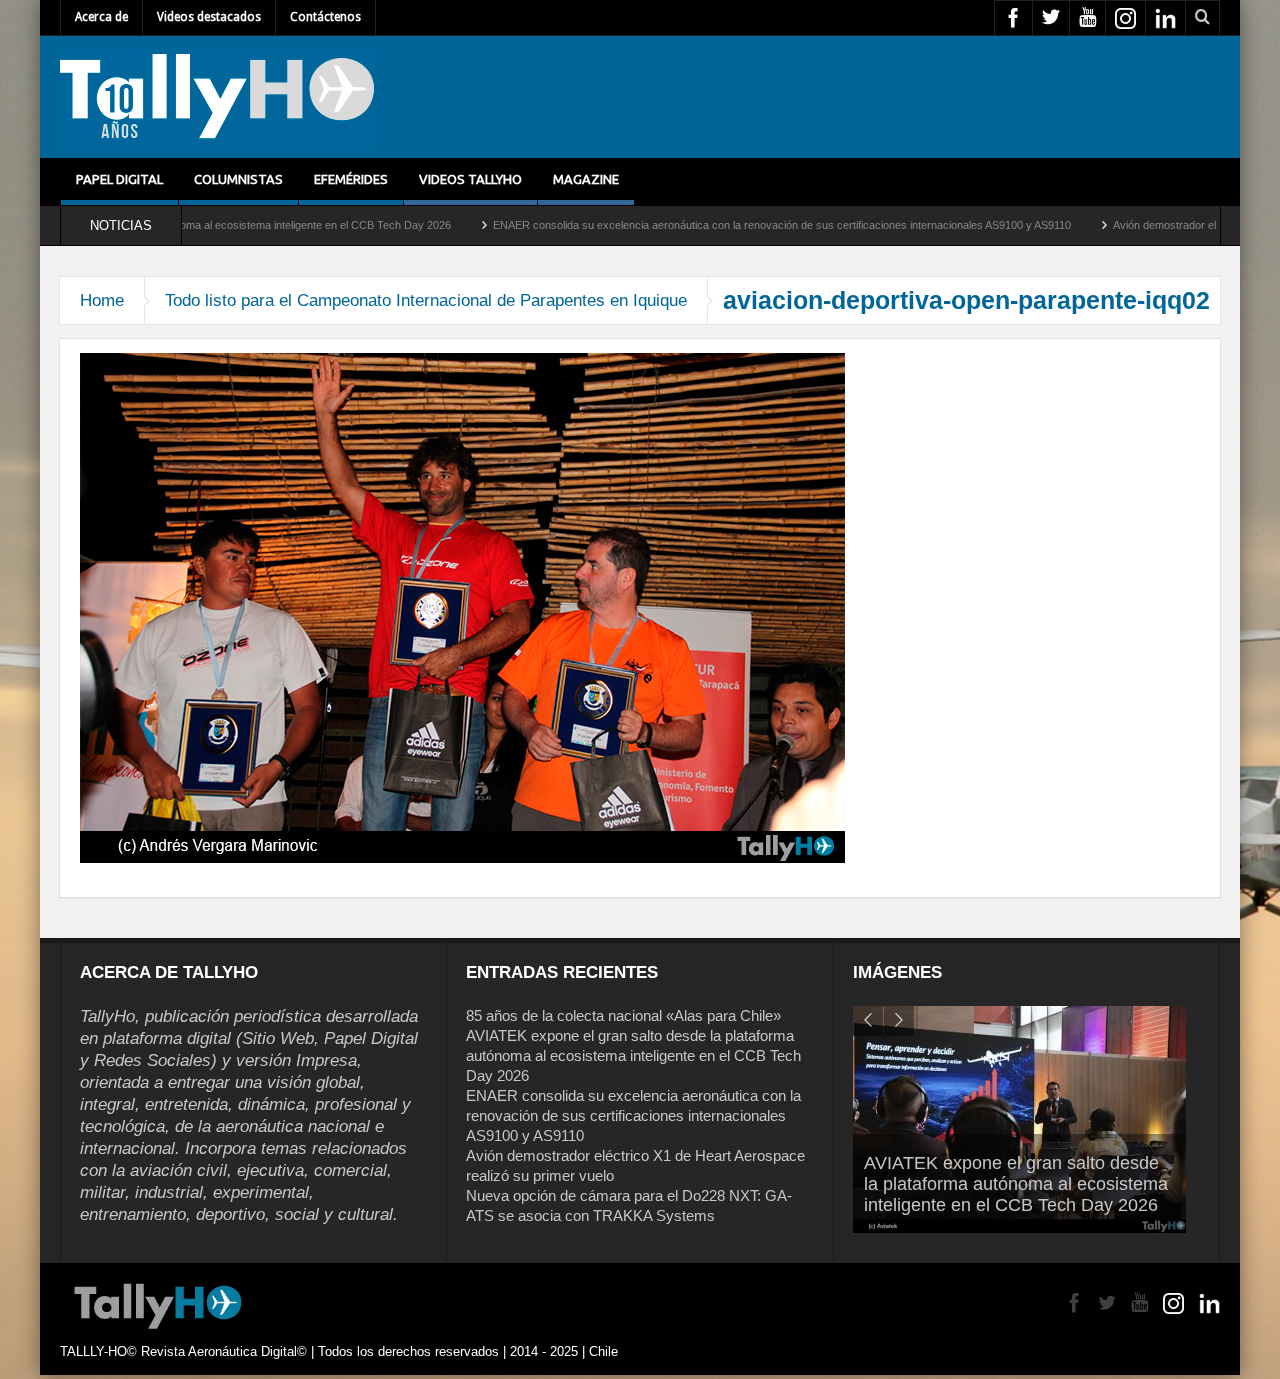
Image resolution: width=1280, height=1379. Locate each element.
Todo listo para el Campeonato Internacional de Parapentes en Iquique (426, 300)
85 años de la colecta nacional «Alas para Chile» (623, 1015)
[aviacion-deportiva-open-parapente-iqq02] (462, 607)
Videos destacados (209, 17)
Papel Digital (119, 179)
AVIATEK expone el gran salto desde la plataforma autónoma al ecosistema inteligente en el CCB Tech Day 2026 (633, 1055)
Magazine (586, 179)
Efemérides (351, 179)
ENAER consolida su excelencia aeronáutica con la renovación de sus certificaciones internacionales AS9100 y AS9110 (722, 225)
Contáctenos (325, 17)
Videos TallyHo (470, 179)
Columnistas (238, 179)
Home (102, 300)
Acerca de (101, 17)
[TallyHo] (217, 97)
